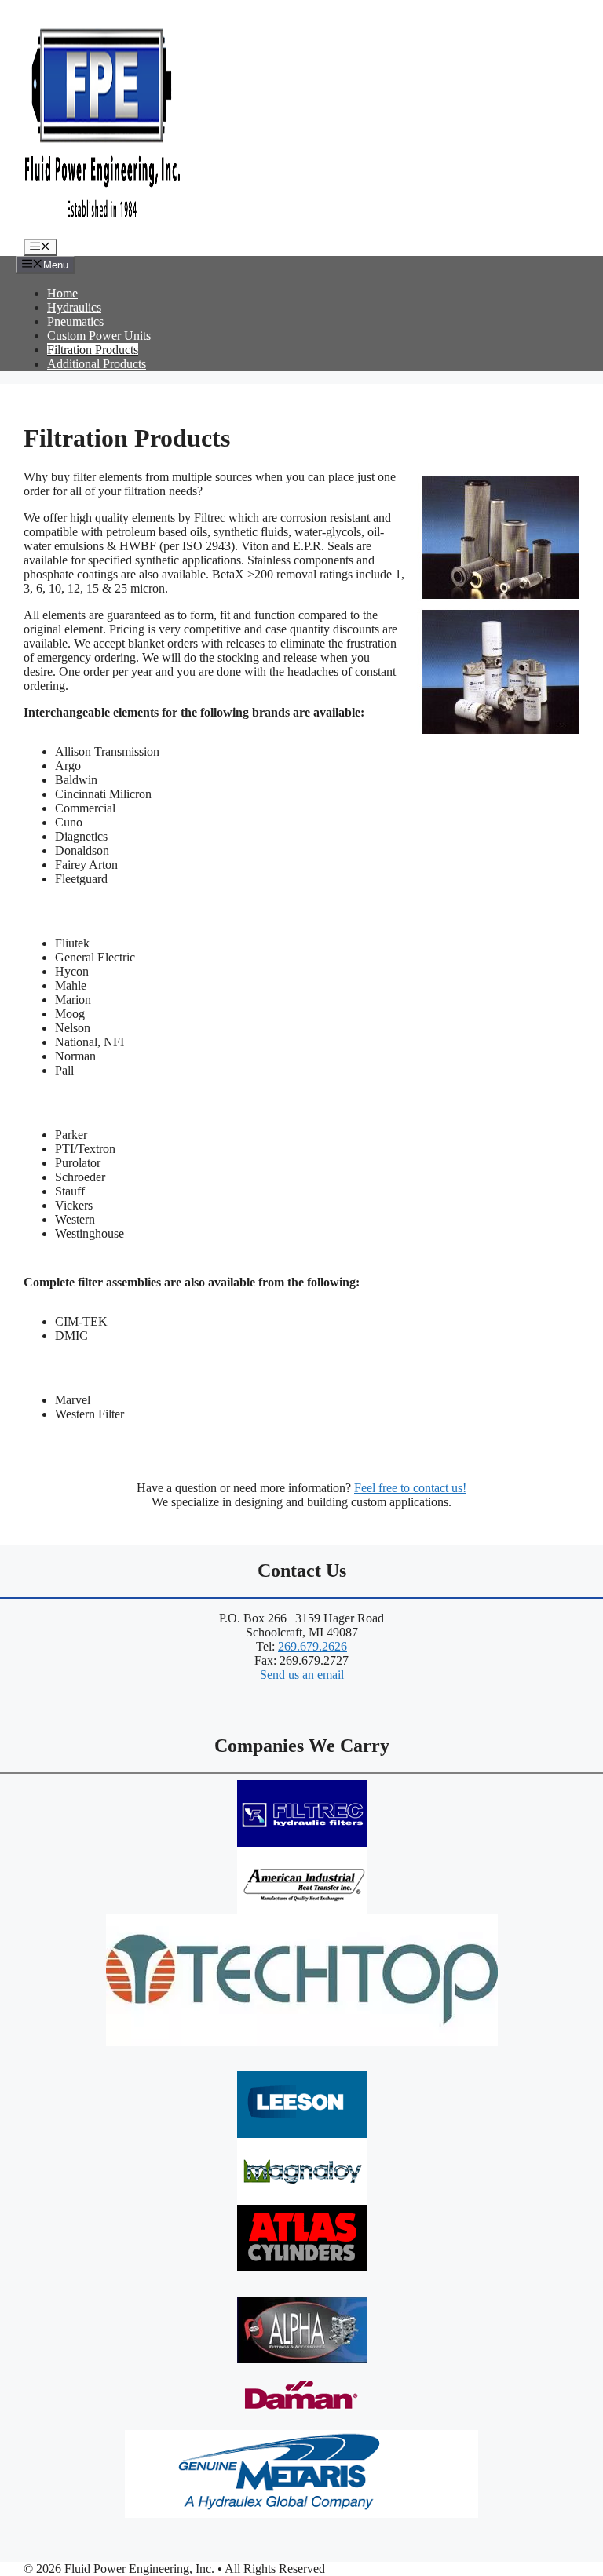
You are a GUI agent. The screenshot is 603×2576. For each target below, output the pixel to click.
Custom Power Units (99, 336)
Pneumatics (75, 321)
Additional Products (97, 364)
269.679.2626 (312, 1646)
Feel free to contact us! (410, 1488)
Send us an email (302, 1675)
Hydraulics (74, 307)
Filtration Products (93, 350)
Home (62, 293)
